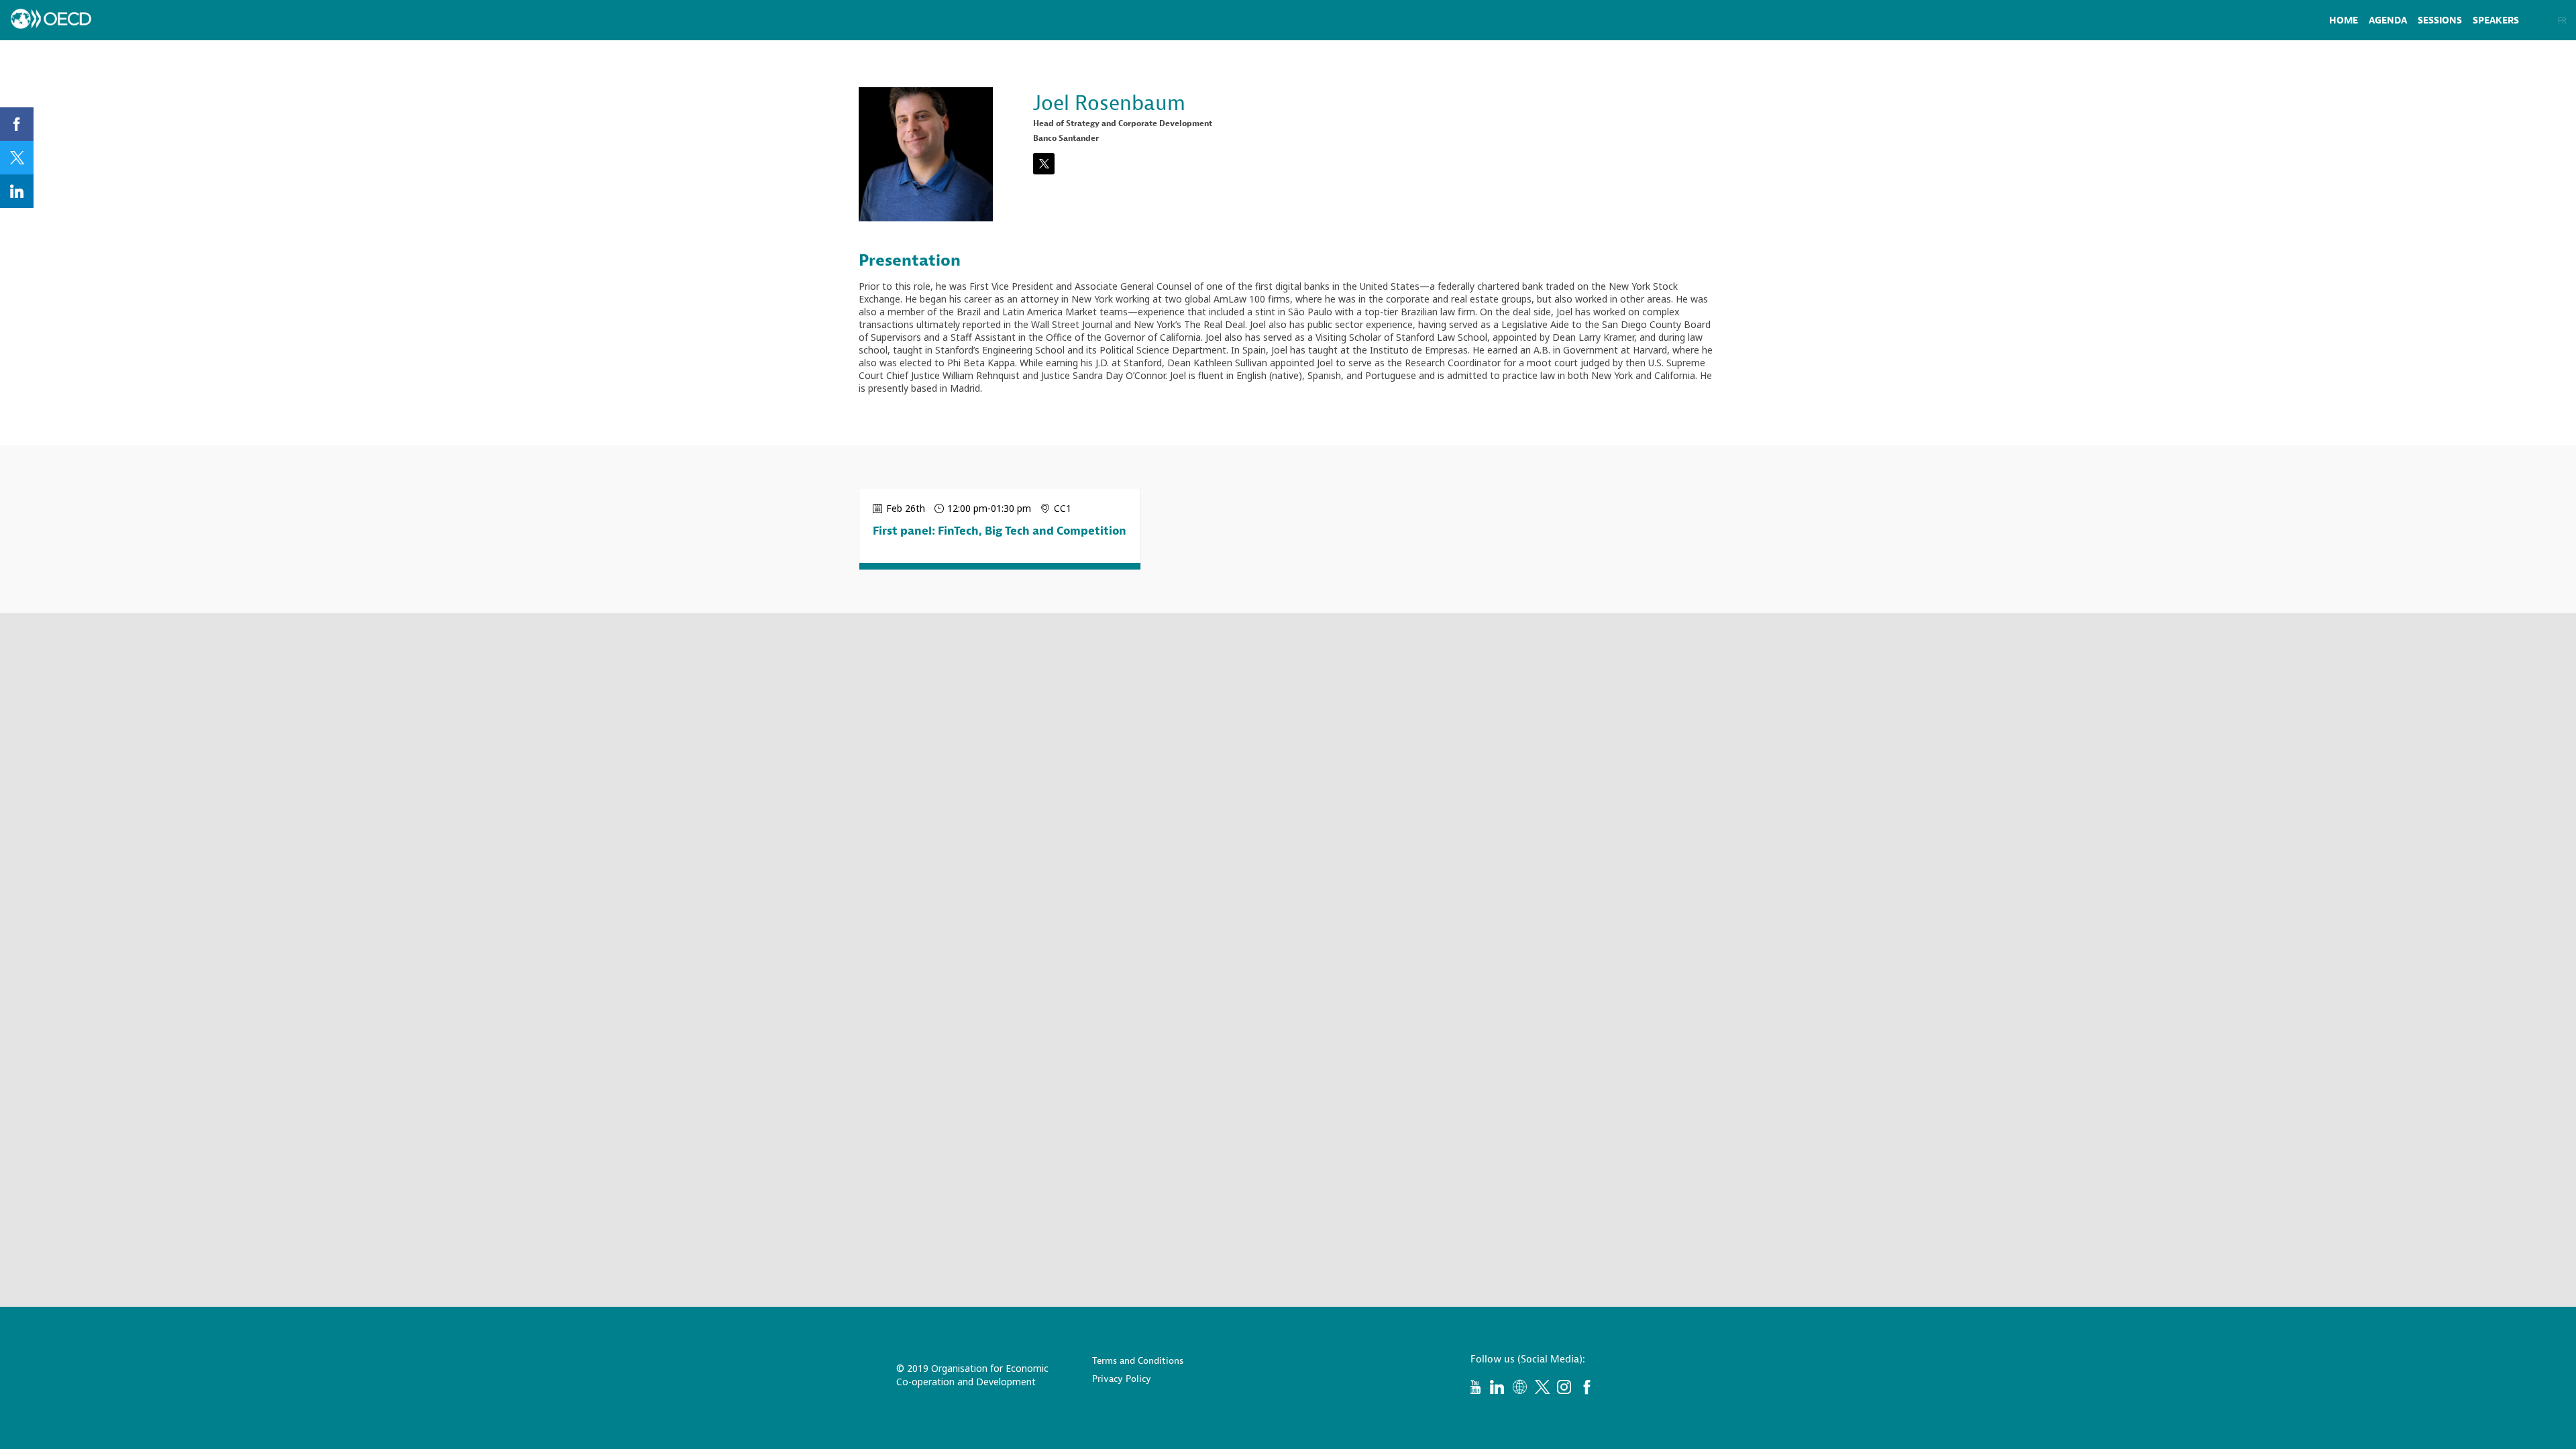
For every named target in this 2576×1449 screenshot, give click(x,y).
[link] (2344, 20)
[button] (2548, 20)
